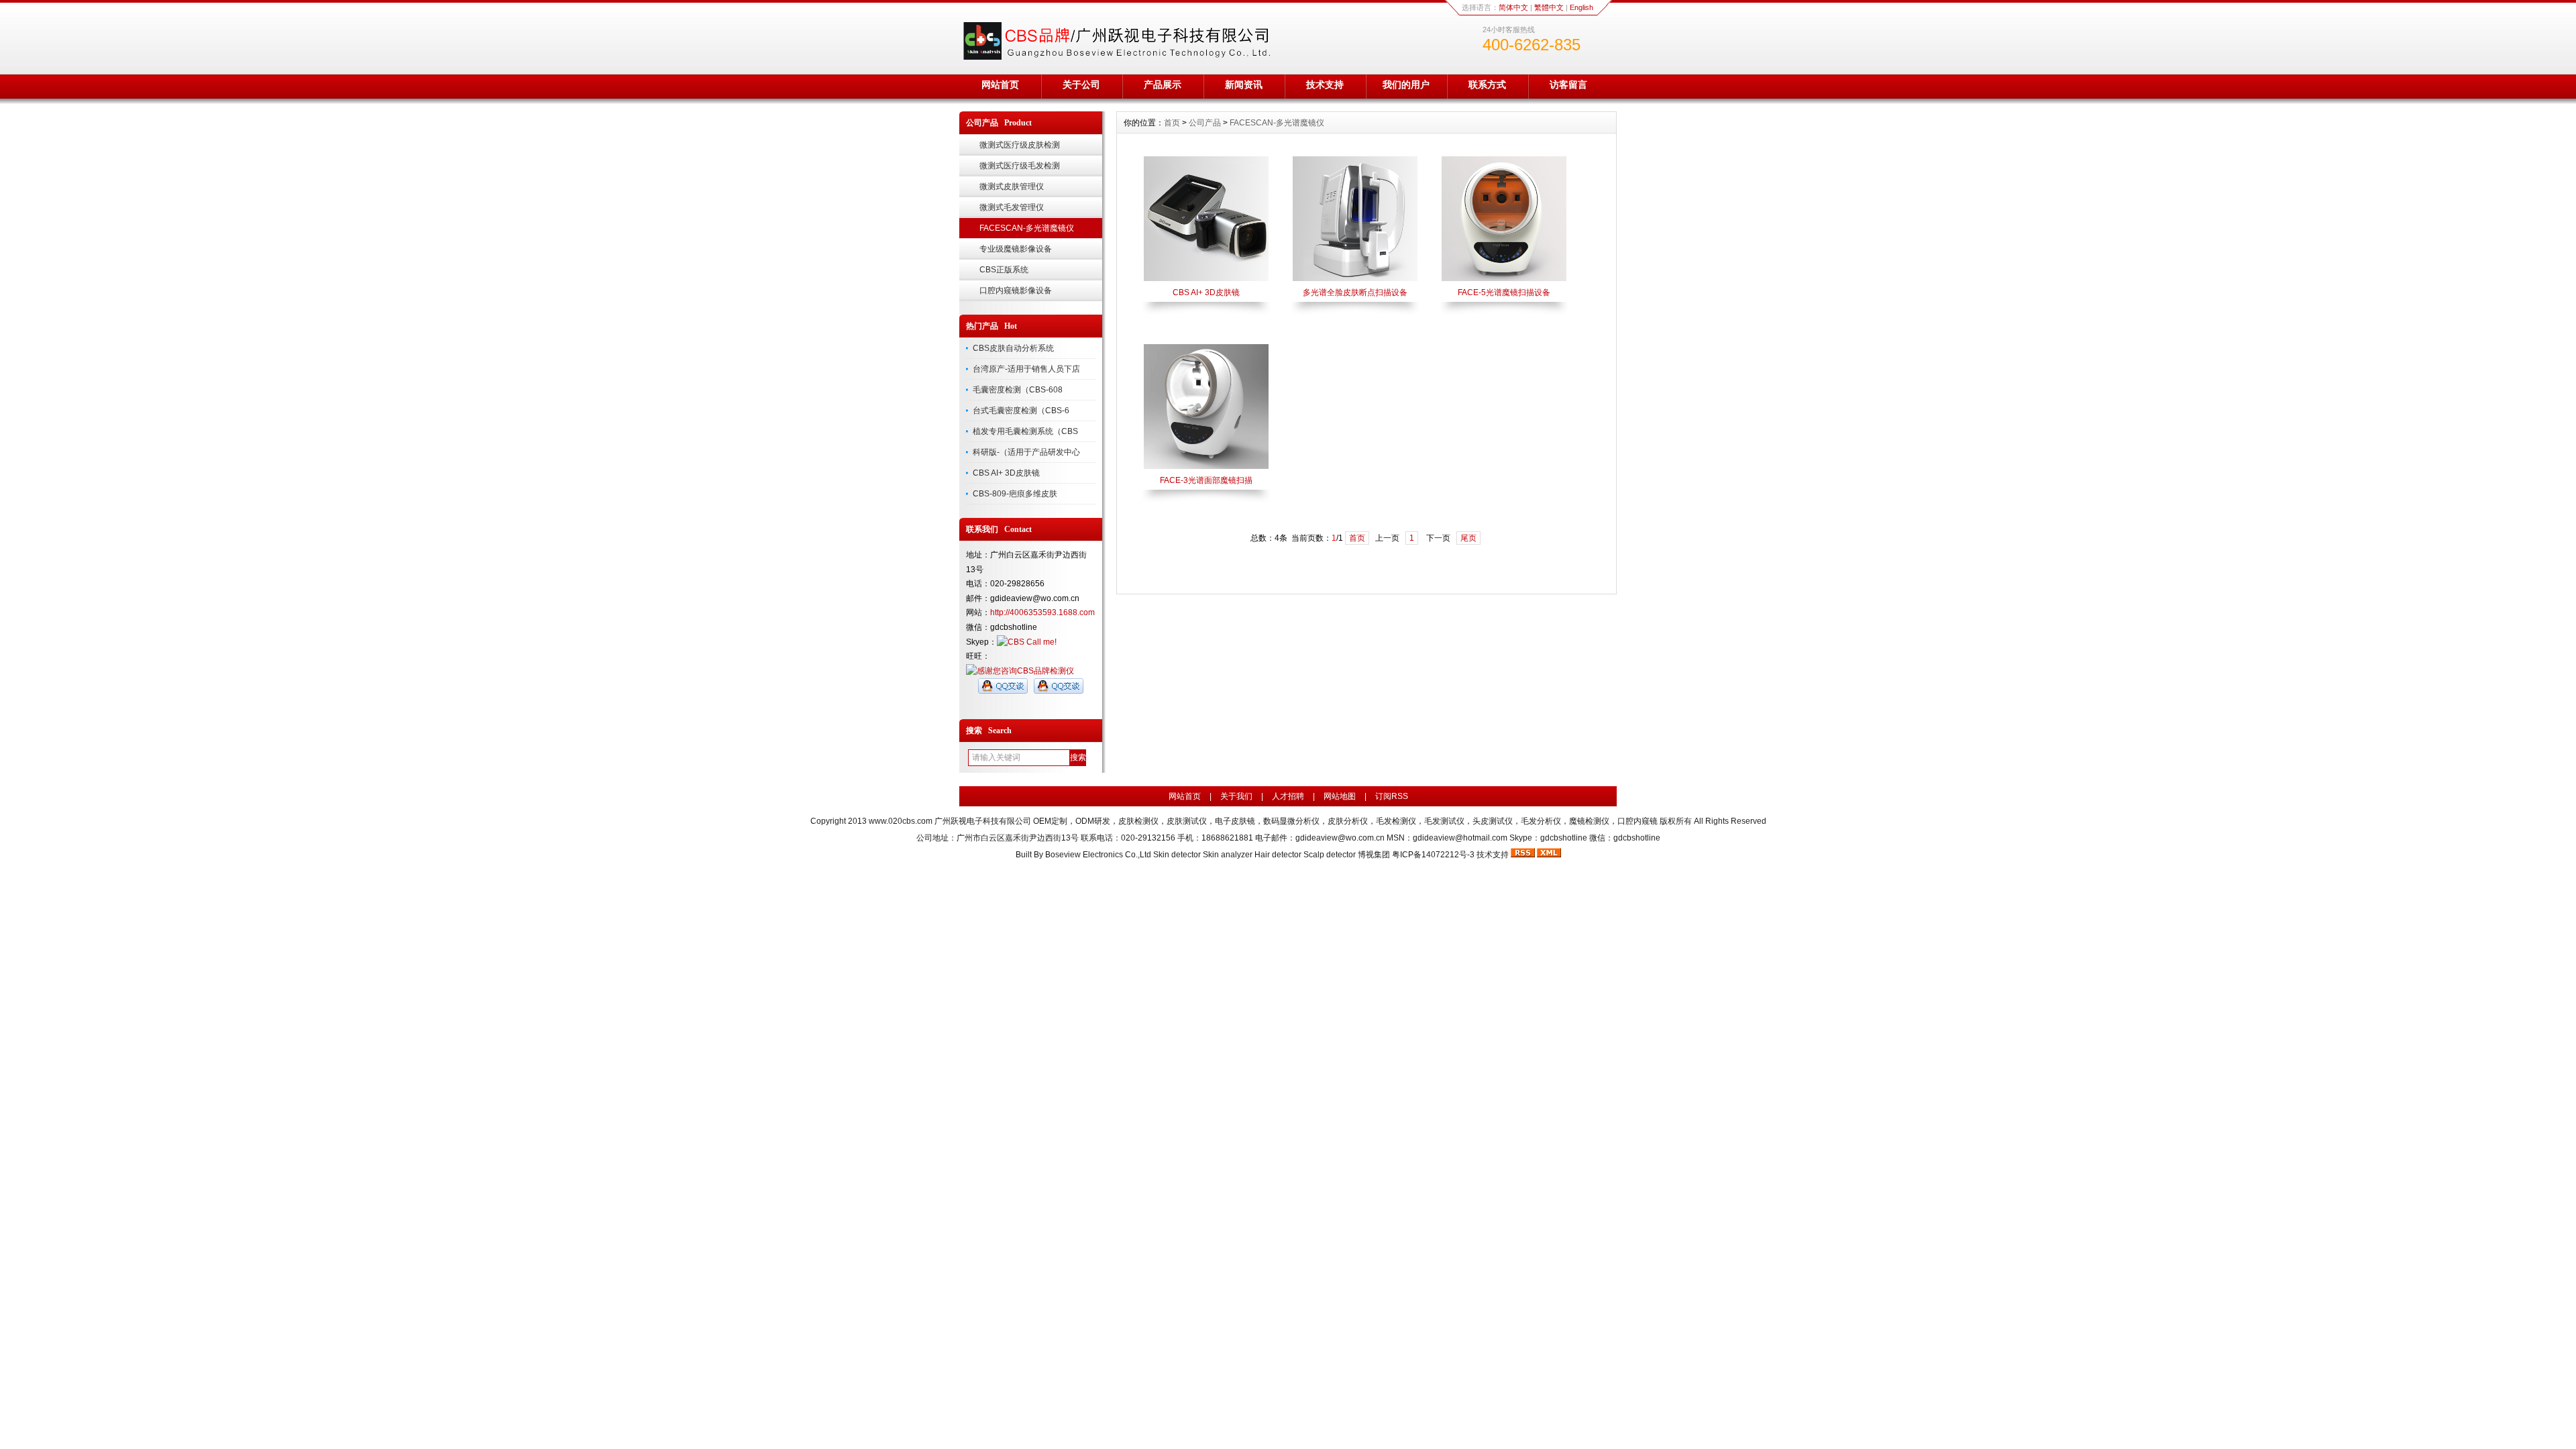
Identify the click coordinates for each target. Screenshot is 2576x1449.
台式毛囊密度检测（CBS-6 (1021, 411)
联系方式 (1487, 85)
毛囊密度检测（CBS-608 (1018, 390)
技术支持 (1325, 85)
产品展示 (1163, 85)
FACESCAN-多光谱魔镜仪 (1027, 228)
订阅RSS (1392, 796)
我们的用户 (1406, 85)
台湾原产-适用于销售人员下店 (1026, 369)
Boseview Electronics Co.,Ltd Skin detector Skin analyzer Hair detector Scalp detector (1201, 855)
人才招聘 (1288, 796)
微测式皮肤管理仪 (1012, 186)
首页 (1172, 123)
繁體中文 (1549, 7)
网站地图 (1340, 796)
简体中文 (1513, 7)
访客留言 (1568, 85)
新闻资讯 (1244, 85)
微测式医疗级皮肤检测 (1020, 145)
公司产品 (1205, 123)
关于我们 (1236, 796)
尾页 (1468, 538)
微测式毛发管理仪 (1012, 207)
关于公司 (1081, 85)
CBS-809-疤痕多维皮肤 (1015, 494)
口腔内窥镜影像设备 (1016, 290)
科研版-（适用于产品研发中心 (1026, 452)
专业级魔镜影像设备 (1016, 249)
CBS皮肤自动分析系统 (1013, 348)
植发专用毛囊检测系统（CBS (1025, 431)
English (1581, 7)
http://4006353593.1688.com (1042, 612)
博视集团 (1374, 855)
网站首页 (1000, 85)
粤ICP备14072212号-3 (1433, 855)
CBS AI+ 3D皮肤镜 (1006, 473)
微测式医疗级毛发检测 (1020, 166)
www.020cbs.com (901, 821)
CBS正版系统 (1004, 270)
